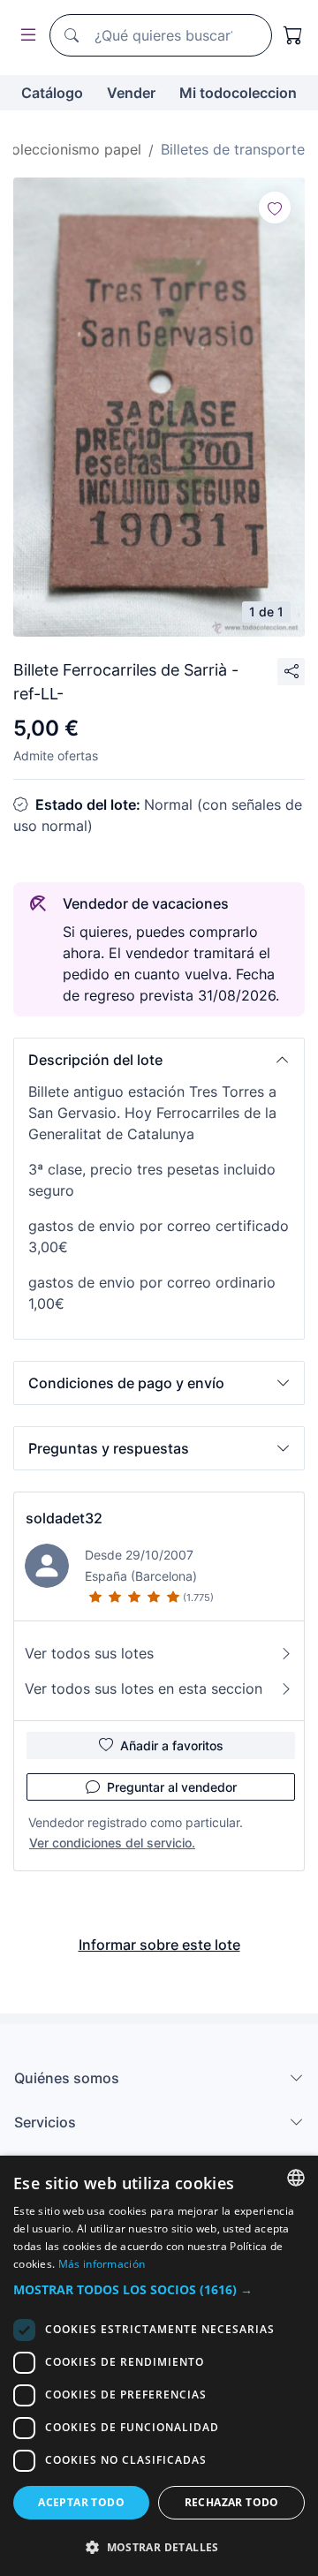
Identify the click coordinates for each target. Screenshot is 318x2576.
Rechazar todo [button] (232, 2502)
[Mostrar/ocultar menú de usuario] (25, 36)
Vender (131, 93)
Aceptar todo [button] (81, 2502)
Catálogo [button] (52, 93)
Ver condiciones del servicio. (112, 1843)
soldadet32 (64, 1518)
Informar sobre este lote (159, 1945)
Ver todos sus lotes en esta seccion (144, 1688)
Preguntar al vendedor (172, 1787)
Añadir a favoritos (172, 1745)
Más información (102, 2264)
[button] (159, 1060)
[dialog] (159, 2366)
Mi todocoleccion (238, 93)
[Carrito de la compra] (293, 35)
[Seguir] (275, 208)
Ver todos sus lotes (89, 1653)
